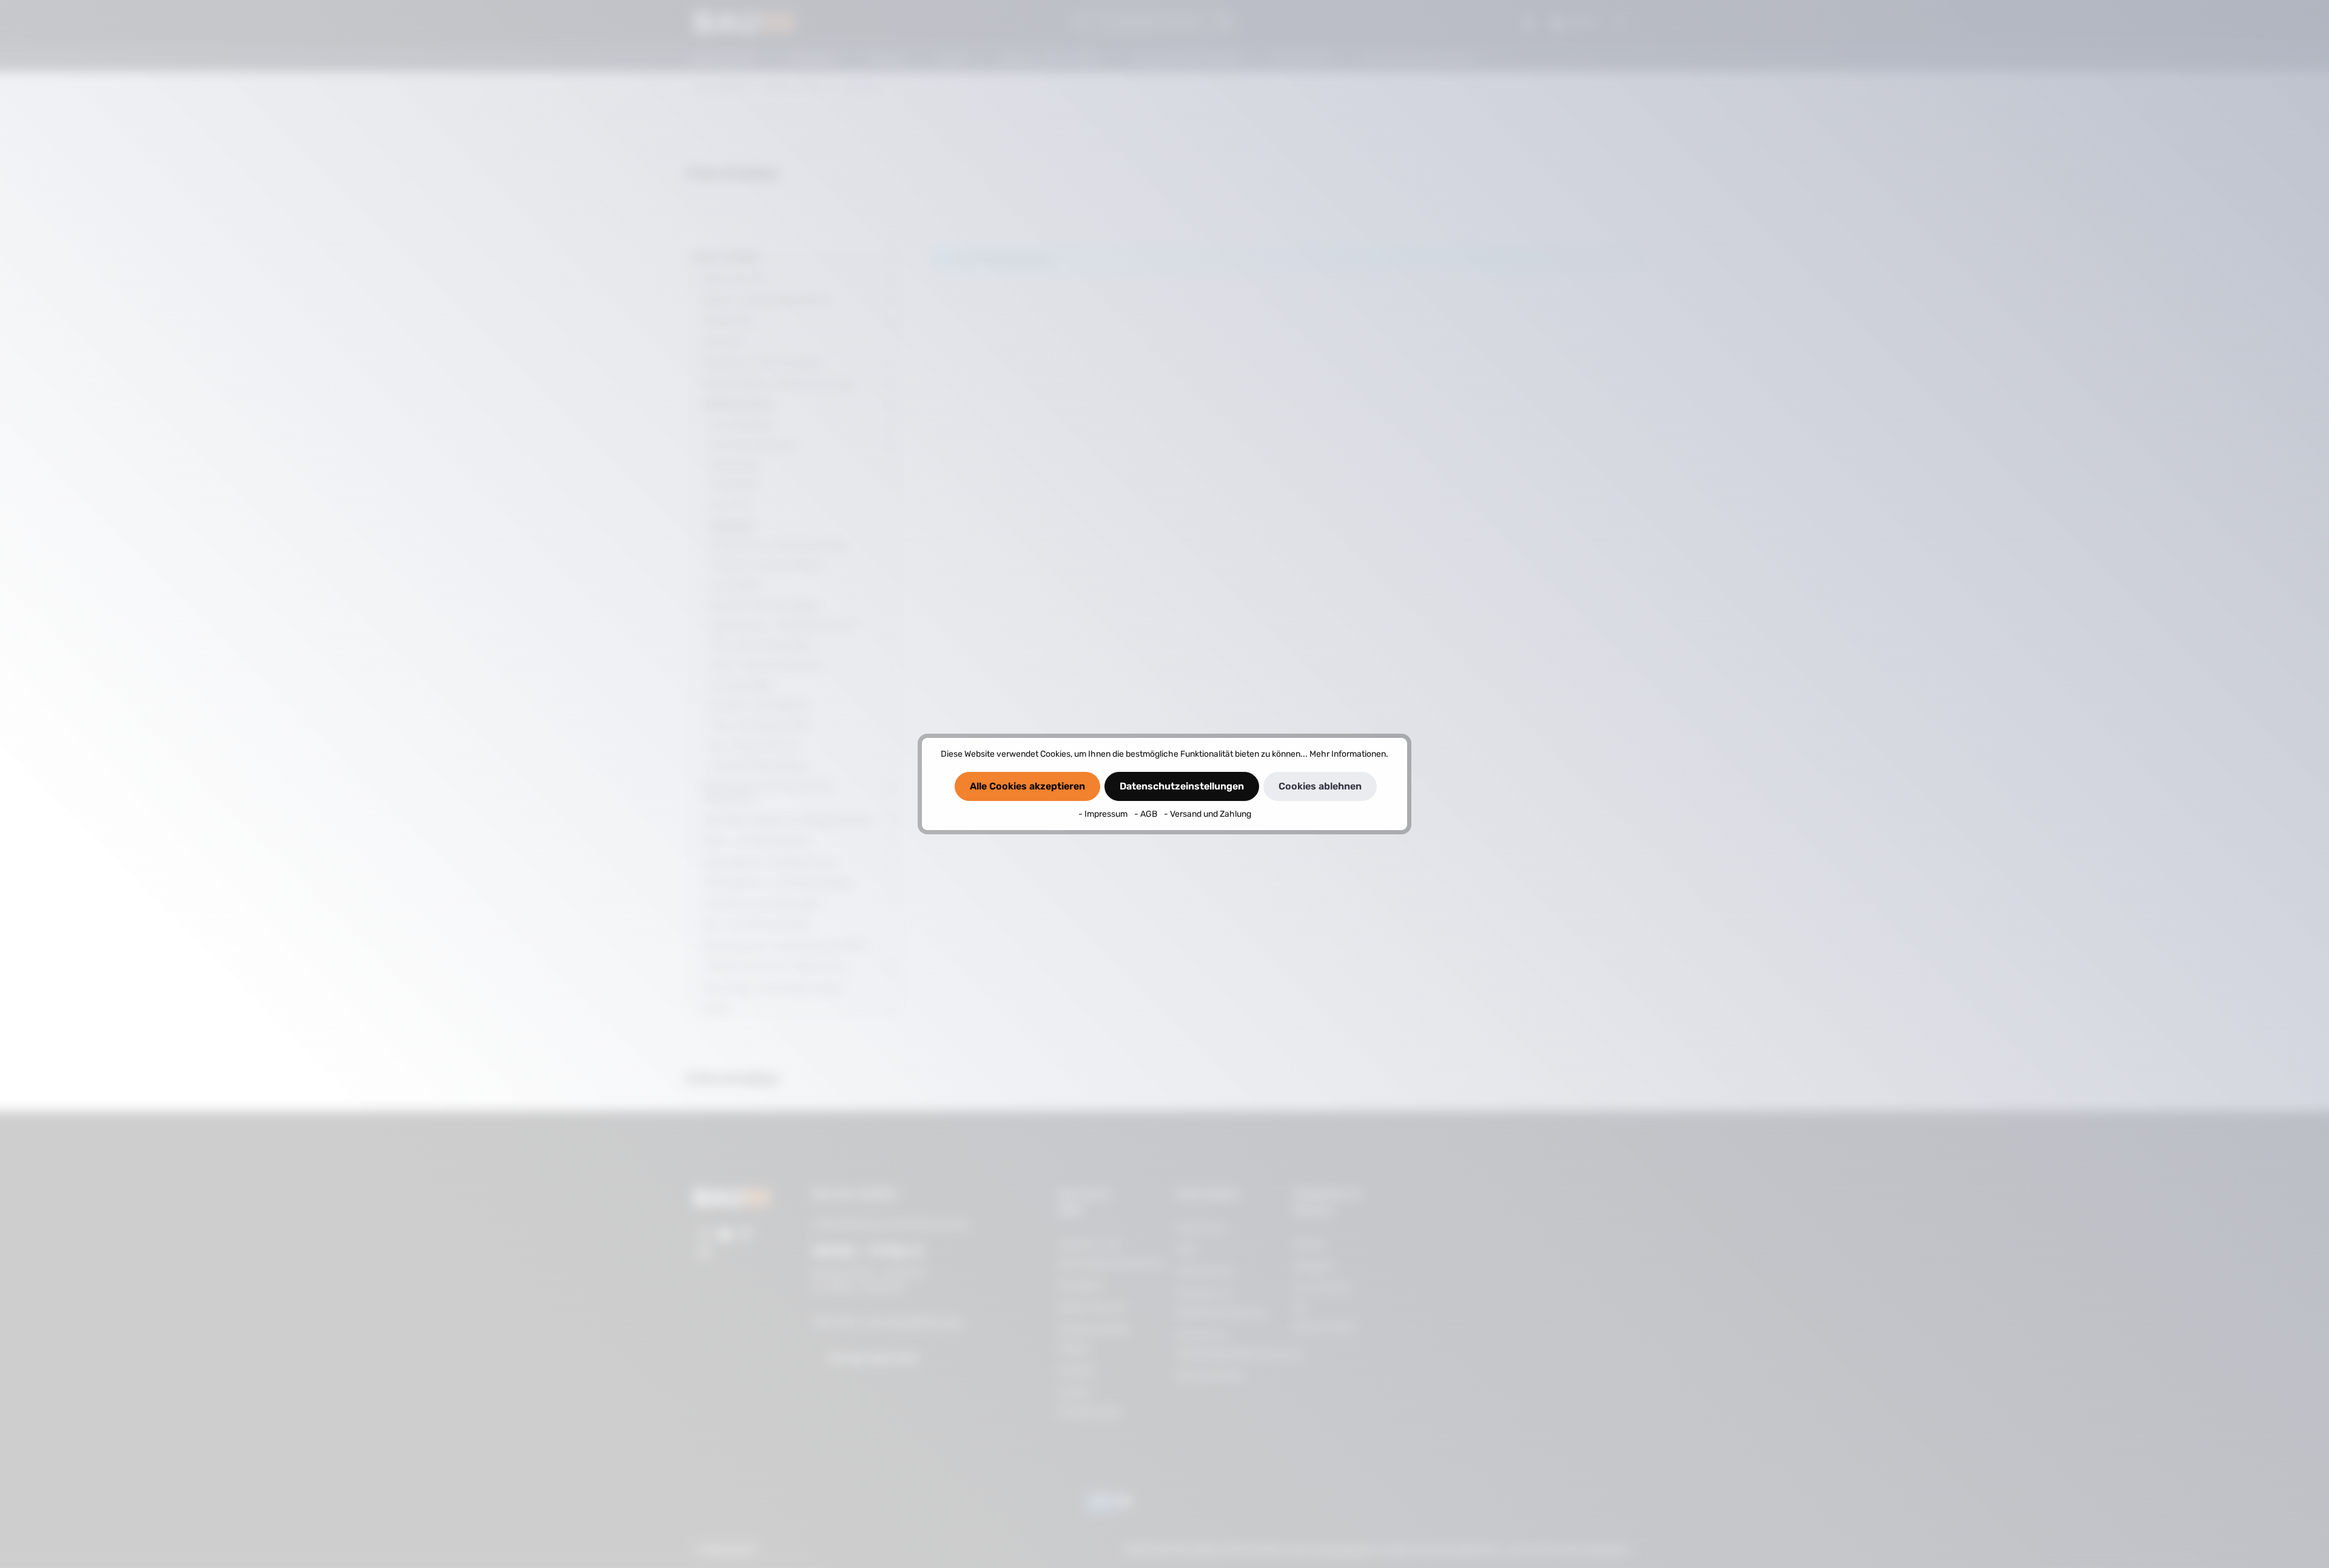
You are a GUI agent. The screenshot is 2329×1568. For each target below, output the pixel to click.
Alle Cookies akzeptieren (1027, 786)
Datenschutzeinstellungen (1182, 786)
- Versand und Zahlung (1208, 814)
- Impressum (1104, 814)
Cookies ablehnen (1320, 786)
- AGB (1147, 814)
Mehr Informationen (1348, 754)
